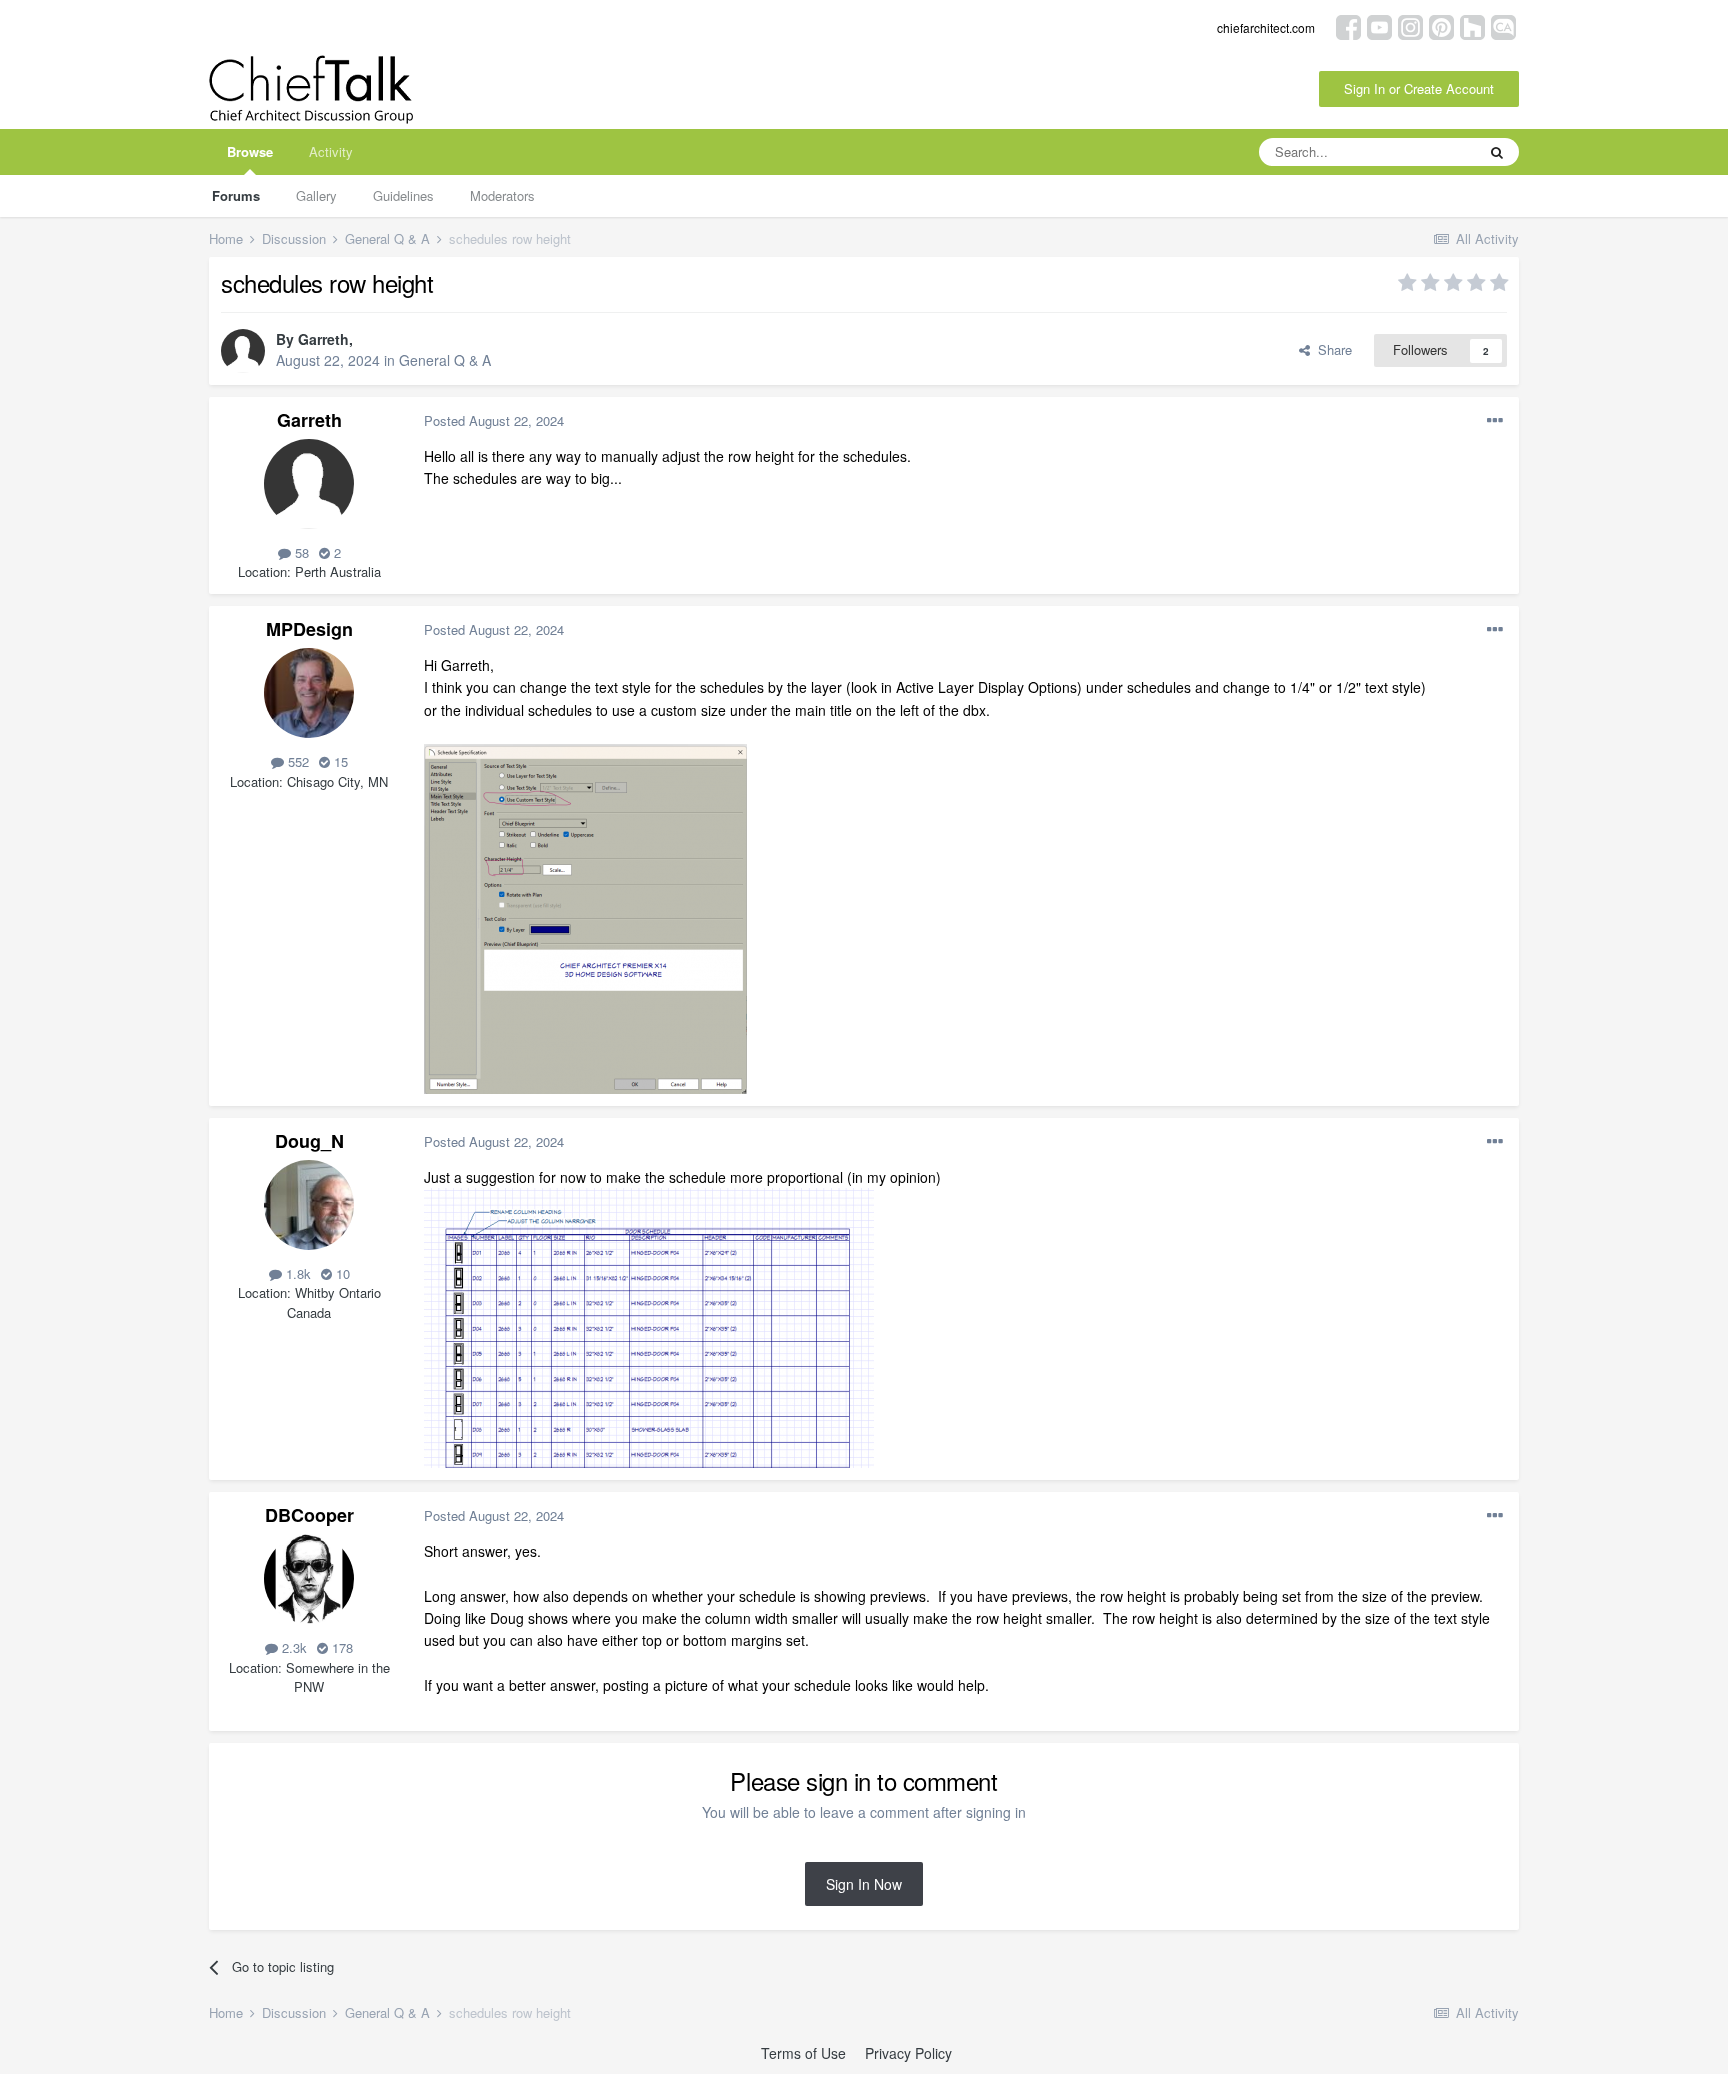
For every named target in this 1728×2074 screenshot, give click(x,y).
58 (300, 552)
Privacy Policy (908, 2053)
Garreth (323, 339)
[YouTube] (1379, 25)
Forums (236, 195)
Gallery (316, 195)
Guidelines (403, 195)
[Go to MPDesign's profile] (309, 693)
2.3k (292, 1647)
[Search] (1497, 152)
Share (1331, 349)
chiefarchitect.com (1266, 27)
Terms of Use (803, 2053)
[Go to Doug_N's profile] (309, 1205)
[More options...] (1495, 421)
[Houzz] (1472, 25)
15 (339, 761)
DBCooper (309, 1515)
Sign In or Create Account (1419, 88)
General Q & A (445, 360)
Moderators (502, 195)
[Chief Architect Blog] (1503, 25)
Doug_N (309, 1141)
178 (340, 1647)
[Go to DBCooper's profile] (309, 1579)
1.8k (296, 1273)
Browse (250, 151)
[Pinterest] (1441, 25)
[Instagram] (1410, 25)
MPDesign (309, 629)
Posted (494, 420)
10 (341, 1273)
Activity (331, 151)
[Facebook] (1348, 25)
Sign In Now (864, 1884)
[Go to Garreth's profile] (243, 351)
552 (296, 761)
